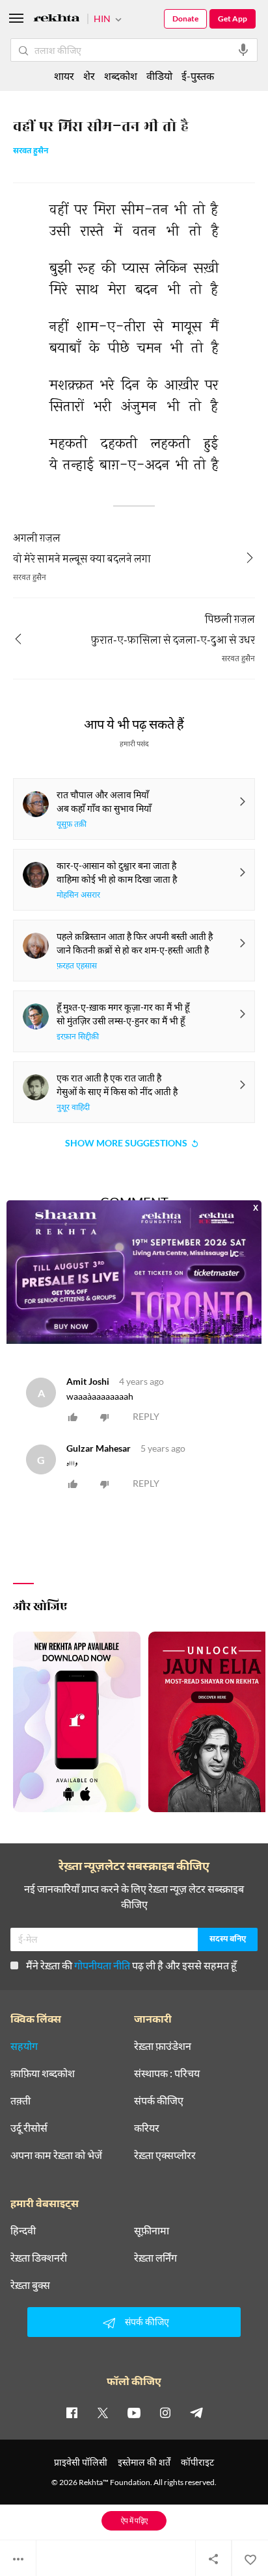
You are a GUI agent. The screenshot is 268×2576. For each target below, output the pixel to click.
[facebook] (72, 2412)
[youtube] (134, 2412)
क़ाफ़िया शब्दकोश (43, 2073)
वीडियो (159, 76)
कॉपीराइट (197, 2462)
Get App (233, 19)
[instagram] (165, 2412)
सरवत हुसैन (31, 152)
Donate (185, 19)
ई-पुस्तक (198, 76)
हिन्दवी (23, 2230)
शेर (89, 76)
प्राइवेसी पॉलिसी (81, 2462)
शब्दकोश (121, 76)
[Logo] (57, 20)
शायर (64, 76)
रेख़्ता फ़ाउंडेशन (163, 2046)
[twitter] (103, 2412)
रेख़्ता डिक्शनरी (39, 2258)
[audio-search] (243, 50)
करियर (147, 2128)
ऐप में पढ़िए (134, 2520)
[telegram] (196, 2412)
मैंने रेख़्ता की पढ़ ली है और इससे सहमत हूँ (131, 1965)
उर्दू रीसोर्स (29, 2128)
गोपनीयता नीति (102, 1965)
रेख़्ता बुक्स (30, 2285)
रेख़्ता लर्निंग (155, 2258)
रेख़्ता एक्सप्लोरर (165, 2155)
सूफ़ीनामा (152, 2230)
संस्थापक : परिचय (167, 2073)
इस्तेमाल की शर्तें (144, 2462)
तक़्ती (20, 2101)
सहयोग (24, 2046)
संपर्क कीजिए (159, 2101)
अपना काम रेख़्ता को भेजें (56, 2155)
